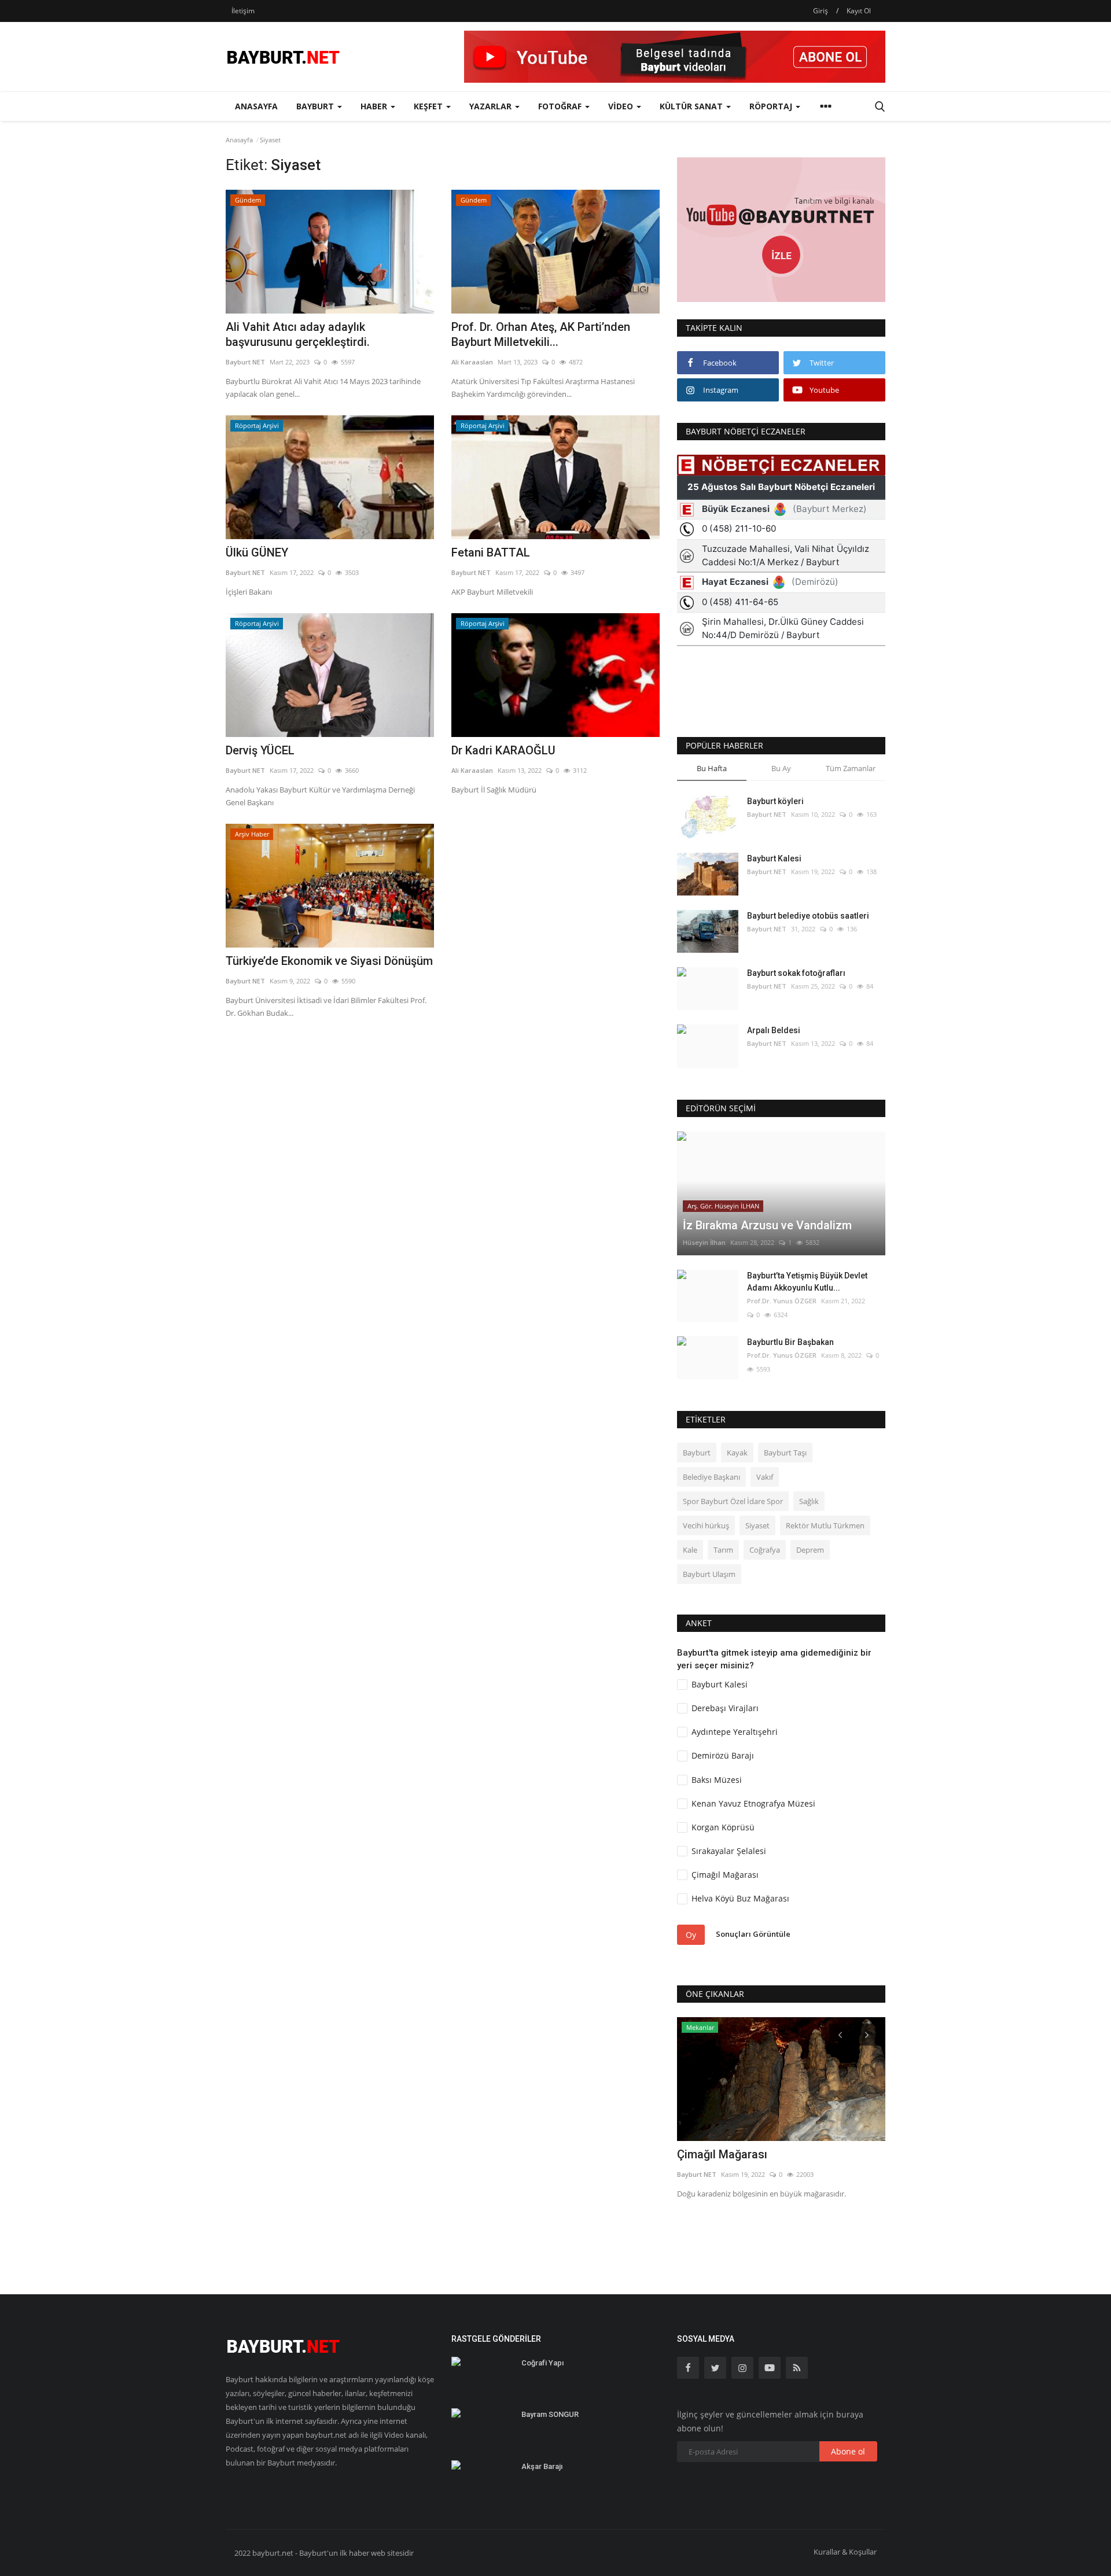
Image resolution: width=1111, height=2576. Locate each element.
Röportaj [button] (772, 106)
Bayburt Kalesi (774, 858)
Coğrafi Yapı (542, 2363)
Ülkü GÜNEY (257, 552)
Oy (691, 1935)
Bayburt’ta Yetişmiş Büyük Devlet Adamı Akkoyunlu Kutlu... (807, 1282)
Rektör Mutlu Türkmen (825, 1525)
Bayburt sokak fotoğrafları (796, 973)
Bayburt (697, 1453)
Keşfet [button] (429, 106)
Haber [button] (375, 106)
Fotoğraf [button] (561, 106)
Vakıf (765, 1477)
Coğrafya (765, 1550)
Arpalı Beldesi (774, 1030)
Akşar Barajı (542, 2466)
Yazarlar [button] (492, 106)
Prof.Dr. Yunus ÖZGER (782, 1301)
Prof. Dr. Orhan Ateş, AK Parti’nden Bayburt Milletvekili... (541, 334)
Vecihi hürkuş (706, 1525)
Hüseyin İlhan (704, 1242)
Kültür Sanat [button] (692, 106)
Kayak (737, 1453)
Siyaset (757, 1525)
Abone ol (848, 2451)
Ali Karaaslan (472, 362)
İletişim (243, 11)
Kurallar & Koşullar (845, 2552)
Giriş (821, 11)
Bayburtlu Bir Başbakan (790, 1342)
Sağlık (809, 1501)
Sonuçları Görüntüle (753, 1934)
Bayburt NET (245, 362)
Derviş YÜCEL (260, 750)
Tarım (723, 1550)
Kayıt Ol (859, 11)
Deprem (810, 1550)
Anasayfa (256, 106)
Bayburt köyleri (775, 801)
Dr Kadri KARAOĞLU (503, 750)
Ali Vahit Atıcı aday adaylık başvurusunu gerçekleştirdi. (298, 334)
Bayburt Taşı (785, 1453)
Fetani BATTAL (491, 552)
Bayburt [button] (316, 106)
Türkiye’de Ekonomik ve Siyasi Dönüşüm (329, 961)
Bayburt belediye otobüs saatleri (808, 916)
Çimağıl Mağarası (722, 2154)
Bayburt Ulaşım (709, 1574)
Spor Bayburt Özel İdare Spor (733, 1501)
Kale (690, 1550)
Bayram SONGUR (550, 2414)
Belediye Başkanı (711, 1477)
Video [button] (622, 106)
